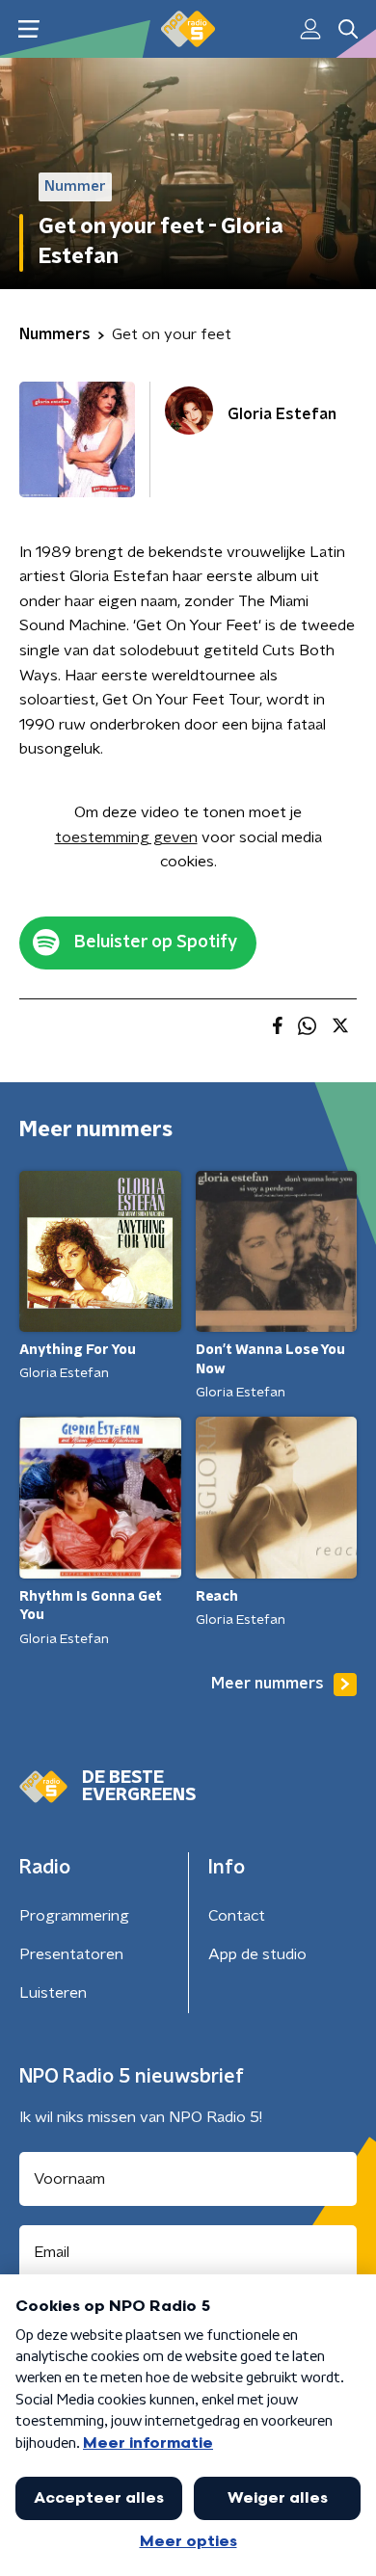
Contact (237, 1916)
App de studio (257, 1954)
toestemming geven (126, 837)
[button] (28, 29)
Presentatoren (71, 1954)
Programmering (74, 1916)
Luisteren (53, 1993)
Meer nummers (268, 1684)
